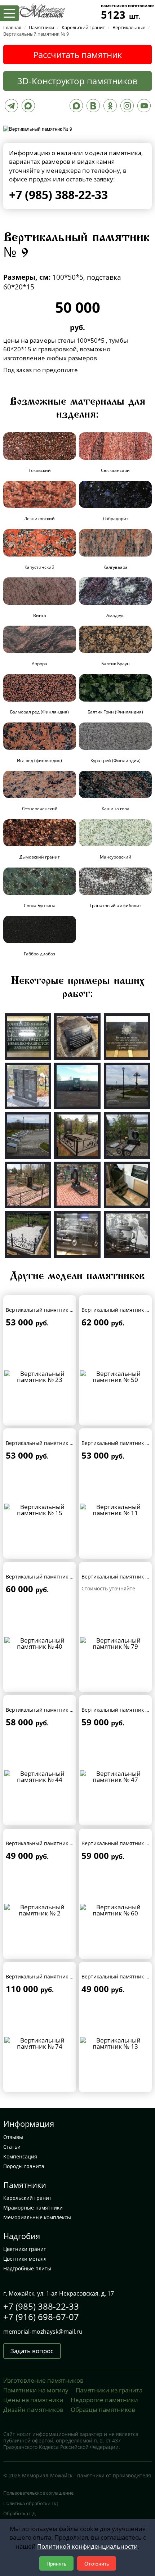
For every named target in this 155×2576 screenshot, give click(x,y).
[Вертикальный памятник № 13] (115, 2042)
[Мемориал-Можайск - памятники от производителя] (41, 10)
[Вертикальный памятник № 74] (40, 2042)
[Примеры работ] (28, 1036)
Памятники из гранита (109, 2390)
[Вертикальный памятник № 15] (40, 1509)
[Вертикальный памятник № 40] (40, 1642)
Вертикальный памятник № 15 (44, 1443)
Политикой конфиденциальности (87, 2546)
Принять (56, 2563)
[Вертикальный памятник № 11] (115, 1509)
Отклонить (97, 2563)
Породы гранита (24, 2166)
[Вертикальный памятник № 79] (115, 1642)
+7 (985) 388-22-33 (58, 195)
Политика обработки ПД (31, 2503)
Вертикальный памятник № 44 (44, 1710)
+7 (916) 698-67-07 (41, 2317)
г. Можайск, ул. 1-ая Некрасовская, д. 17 (59, 2293)
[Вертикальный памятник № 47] (115, 1776)
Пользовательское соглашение (38, 2493)
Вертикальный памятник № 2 (42, 1843)
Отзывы (13, 2137)
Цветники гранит (25, 2249)
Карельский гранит (27, 2198)
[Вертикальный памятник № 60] (115, 1909)
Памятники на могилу (36, 2390)
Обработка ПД (19, 2513)
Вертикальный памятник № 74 (44, 1976)
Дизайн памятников (33, 2410)
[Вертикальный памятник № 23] (40, 1376)
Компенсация (20, 2156)
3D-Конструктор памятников (77, 81)
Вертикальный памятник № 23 (44, 1310)
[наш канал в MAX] (76, 107)
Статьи (12, 2147)
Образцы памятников (103, 2410)
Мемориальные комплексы (37, 2217)
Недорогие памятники (104, 2400)
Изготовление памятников (43, 2380)
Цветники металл (25, 2259)
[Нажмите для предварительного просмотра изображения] (38, 128)
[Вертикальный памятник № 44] (40, 1776)
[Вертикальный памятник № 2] (40, 1909)
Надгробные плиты (27, 2268)
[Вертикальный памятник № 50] (115, 1376)
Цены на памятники (33, 2400)
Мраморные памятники (33, 2208)
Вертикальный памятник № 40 (44, 1577)
